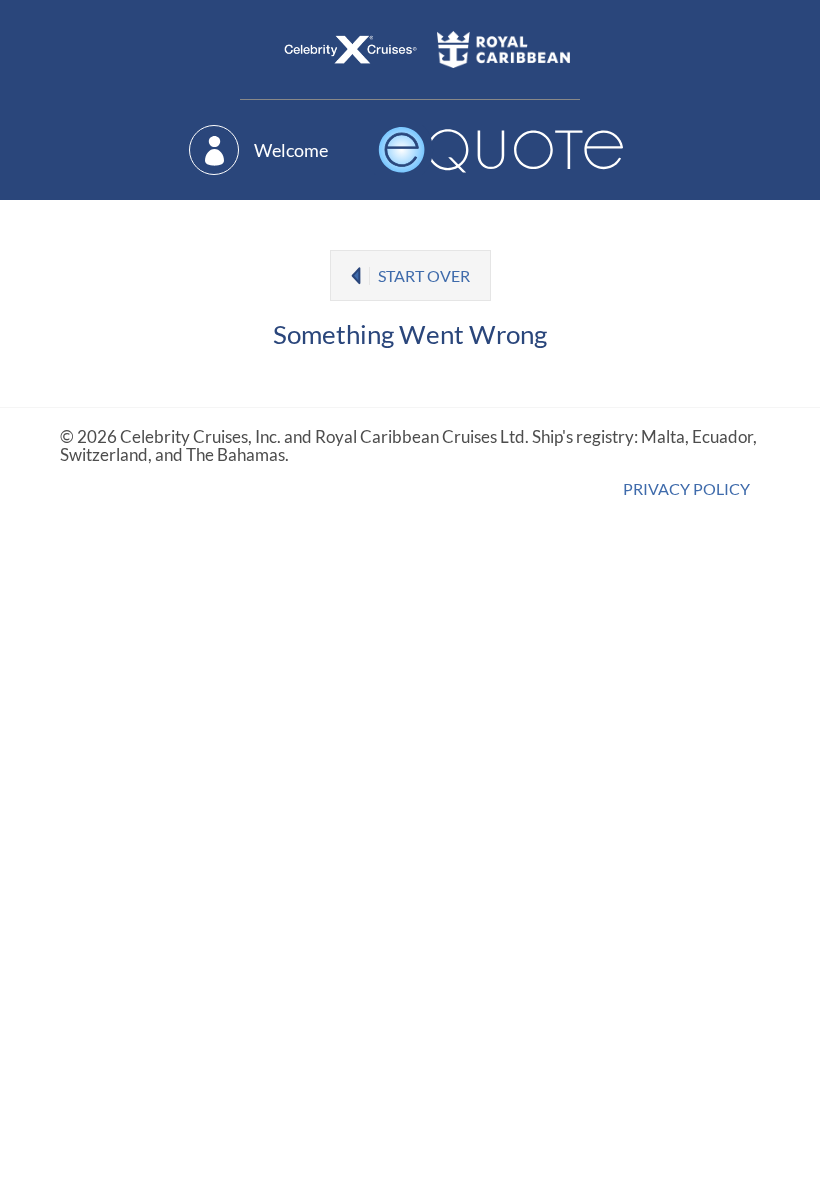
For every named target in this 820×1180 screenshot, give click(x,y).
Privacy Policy (686, 488)
